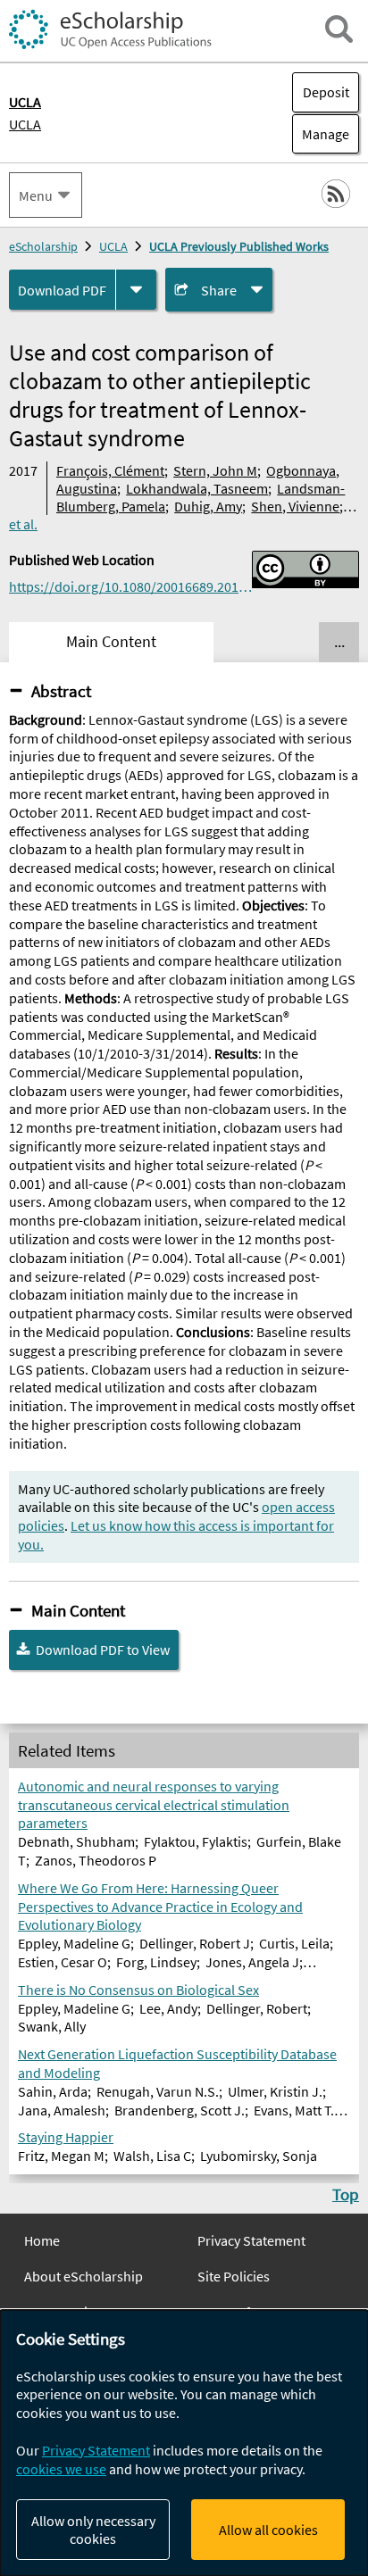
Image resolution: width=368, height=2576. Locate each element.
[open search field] (339, 29)
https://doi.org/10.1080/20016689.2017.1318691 (130, 586)
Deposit (326, 92)
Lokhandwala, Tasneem (197, 488)
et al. (23, 524)
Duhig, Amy (208, 506)
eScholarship (43, 246)
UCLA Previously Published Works (239, 246)
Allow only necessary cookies (93, 2530)
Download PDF (62, 290)
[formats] (136, 290)
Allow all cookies (268, 2530)
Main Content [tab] (111, 642)
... (339, 642)
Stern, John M (215, 470)
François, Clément (110, 470)
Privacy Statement (251, 2240)
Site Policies (234, 2276)
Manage (321, 134)
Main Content (78, 1610)
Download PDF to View (103, 1649)
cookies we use (61, 2469)
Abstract (61, 691)
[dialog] (184, 2443)
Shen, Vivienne (295, 506)
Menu (36, 195)
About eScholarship (84, 2276)
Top (346, 2194)
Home (42, 2240)
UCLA (25, 124)
